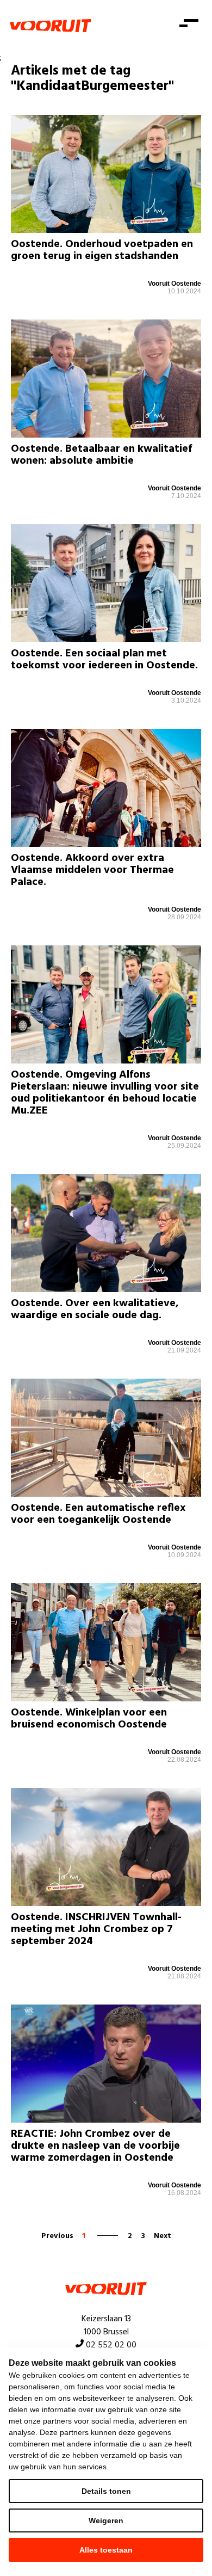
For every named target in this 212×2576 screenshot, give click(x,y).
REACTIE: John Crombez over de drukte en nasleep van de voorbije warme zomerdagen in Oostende (95, 2146)
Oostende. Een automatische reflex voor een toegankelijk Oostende (98, 1514)
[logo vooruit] (51, 26)
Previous (57, 2236)
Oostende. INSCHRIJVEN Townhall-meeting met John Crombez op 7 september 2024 (96, 1929)
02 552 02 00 (111, 2345)
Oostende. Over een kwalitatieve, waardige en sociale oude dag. (95, 1309)
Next (163, 2236)
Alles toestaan (106, 2550)
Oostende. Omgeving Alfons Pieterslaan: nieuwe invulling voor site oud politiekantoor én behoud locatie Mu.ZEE (105, 1093)
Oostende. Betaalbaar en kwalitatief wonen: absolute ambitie (101, 455)
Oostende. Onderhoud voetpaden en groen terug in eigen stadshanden (102, 250)
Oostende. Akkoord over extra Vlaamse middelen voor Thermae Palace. (92, 870)
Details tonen (106, 2491)
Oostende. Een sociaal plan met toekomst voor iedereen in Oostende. (104, 660)
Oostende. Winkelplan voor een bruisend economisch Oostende (89, 1719)
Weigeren (106, 2520)
